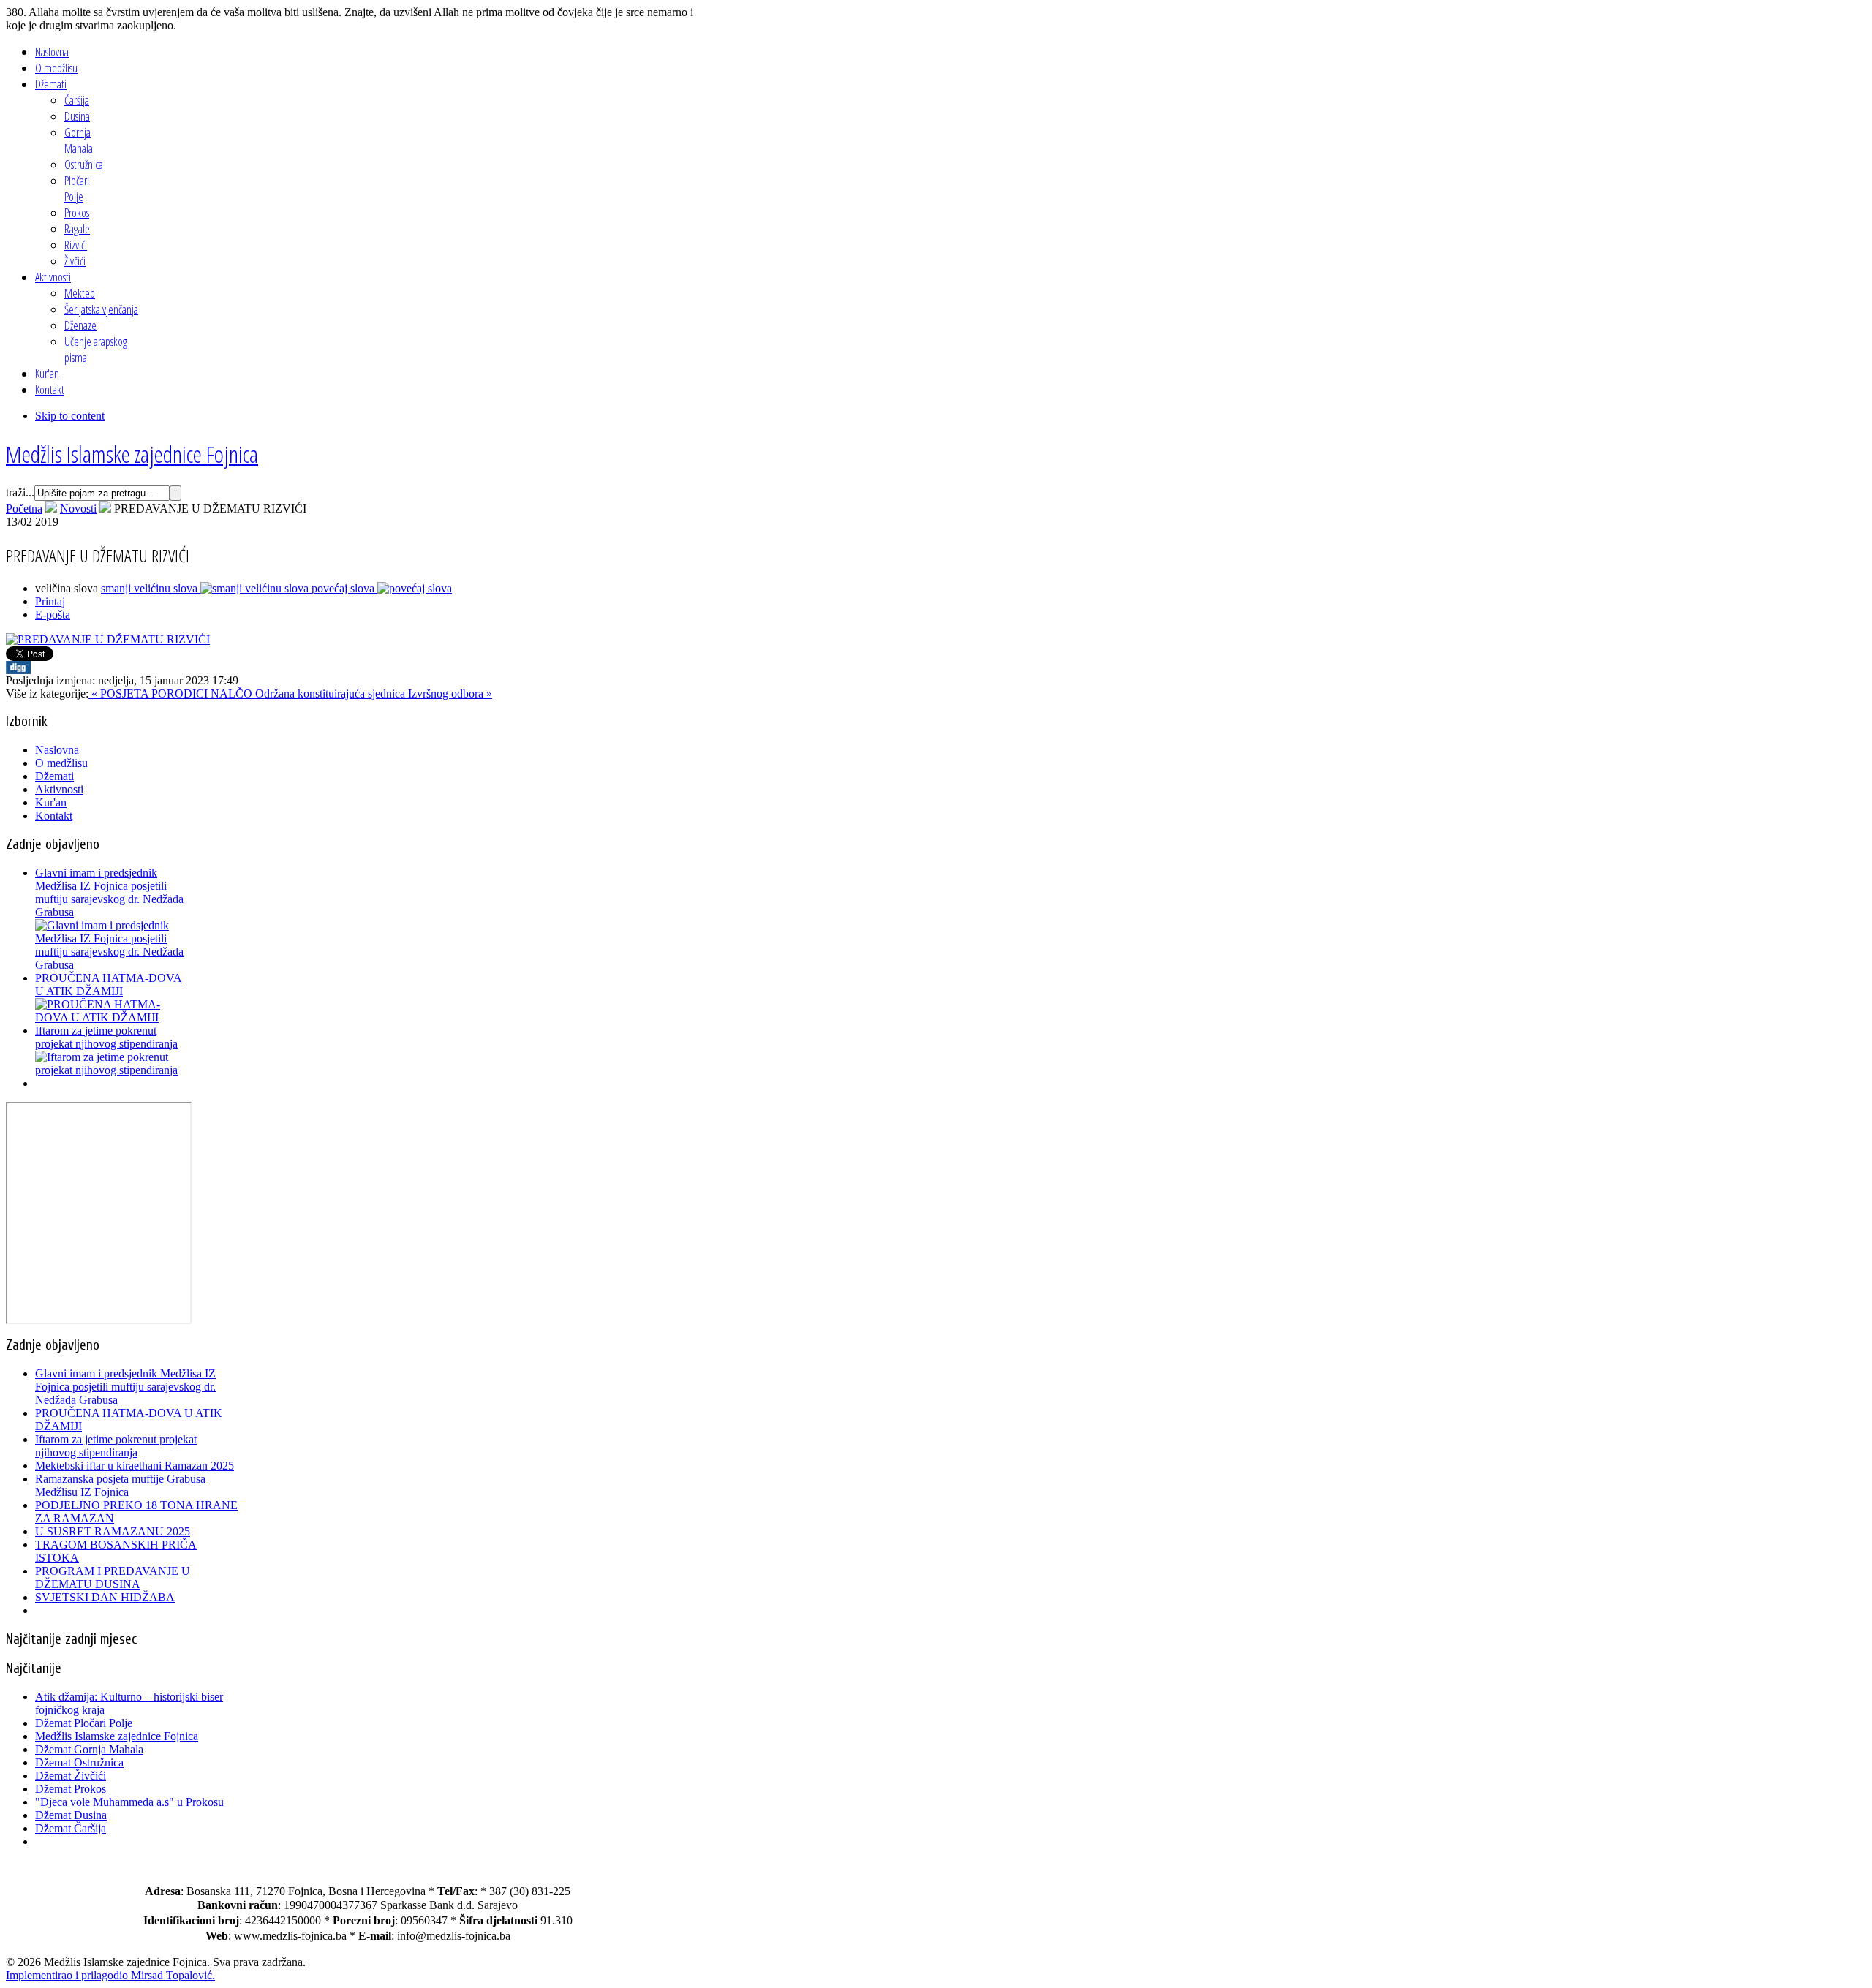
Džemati (54, 776)
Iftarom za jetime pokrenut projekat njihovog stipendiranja (106, 1037)
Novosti (78, 509)
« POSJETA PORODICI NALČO (172, 693)
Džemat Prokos (71, 1789)
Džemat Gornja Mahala (89, 1749)
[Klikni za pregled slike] (108, 639)
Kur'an (51, 802)
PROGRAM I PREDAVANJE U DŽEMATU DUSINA (113, 1577)
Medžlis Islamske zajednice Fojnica (117, 1736)
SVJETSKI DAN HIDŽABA (105, 1597)
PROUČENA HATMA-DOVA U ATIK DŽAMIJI (109, 984)
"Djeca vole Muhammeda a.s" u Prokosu (129, 1802)
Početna (24, 509)
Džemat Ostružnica (79, 1762)
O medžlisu (61, 763)
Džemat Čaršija (71, 1828)
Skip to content (70, 416)
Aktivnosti (59, 789)
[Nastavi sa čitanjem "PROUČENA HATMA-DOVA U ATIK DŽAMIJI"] (112, 1017)
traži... (20, 492)
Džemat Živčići (71, 1776)
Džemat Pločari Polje (84, 1723)
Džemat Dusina (71, 1815)
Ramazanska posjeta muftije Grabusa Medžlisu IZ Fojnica (120, 1485)
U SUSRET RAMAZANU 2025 (113, 1531)
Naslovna (57, 750)
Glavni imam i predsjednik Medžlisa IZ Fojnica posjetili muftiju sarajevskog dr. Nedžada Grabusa (109, 892)
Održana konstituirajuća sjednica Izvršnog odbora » (374, 693)
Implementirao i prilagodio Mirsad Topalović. (110, 1975)
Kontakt (54, 816)
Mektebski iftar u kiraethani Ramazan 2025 (135, 1466)
